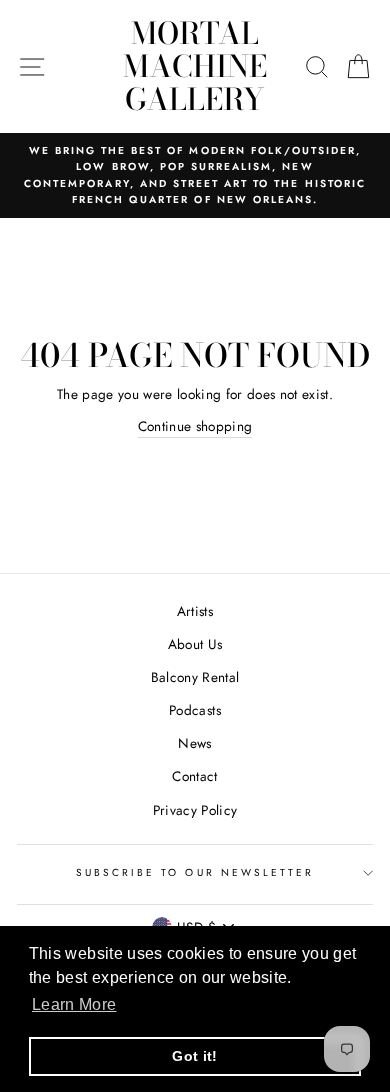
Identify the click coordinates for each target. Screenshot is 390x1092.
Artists (195, 611)
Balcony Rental (195, 677)
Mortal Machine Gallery (195, 66)
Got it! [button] (194, 1056)
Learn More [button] (74, 1004)
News (194, 743)
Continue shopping (195, 426)
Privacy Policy (195, 810)
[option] (195, 175)
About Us (195, 644)
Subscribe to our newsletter (195, 872)
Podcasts (195, 710)
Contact (194, 776)
